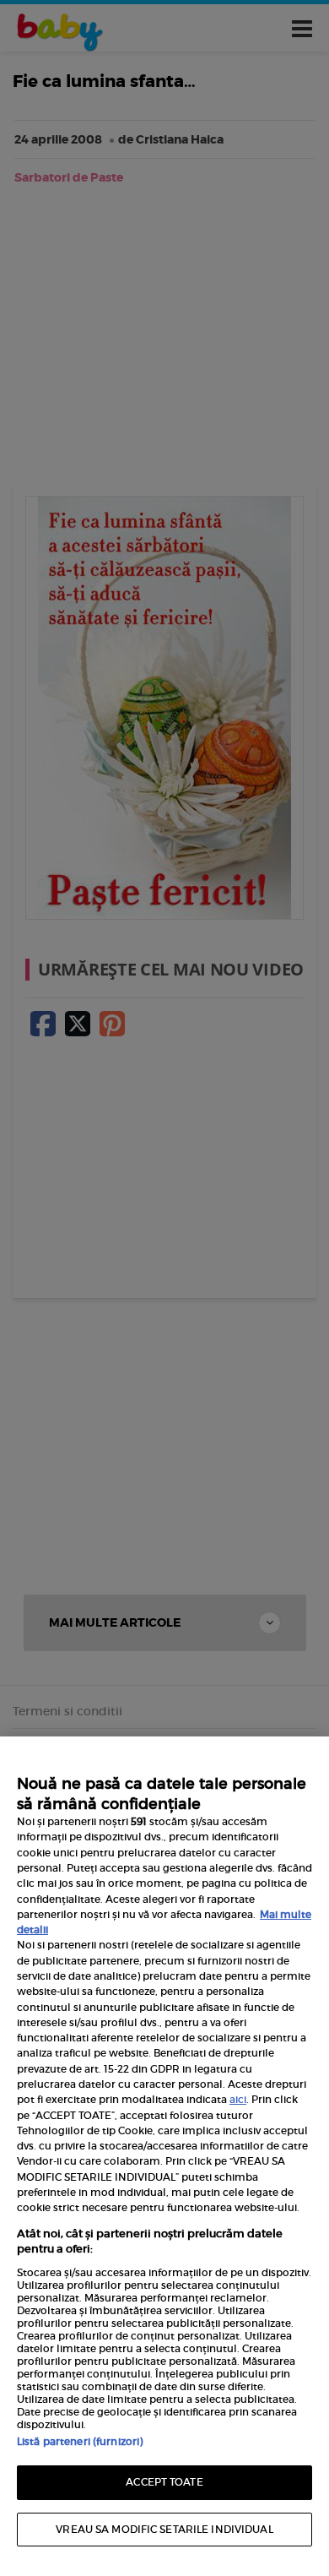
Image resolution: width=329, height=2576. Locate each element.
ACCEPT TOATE (164, 2482)
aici (238, 2099)
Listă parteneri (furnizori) (80, 2441)
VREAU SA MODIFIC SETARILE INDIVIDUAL (164, 2529)
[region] (164, 2156)
